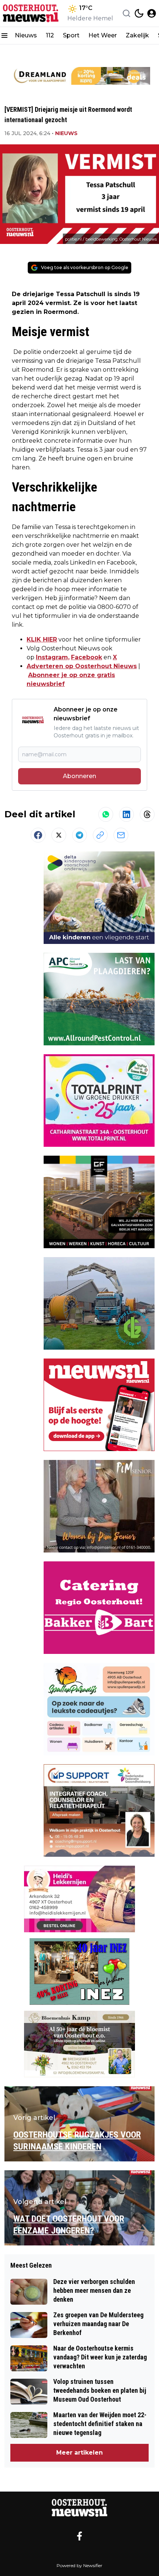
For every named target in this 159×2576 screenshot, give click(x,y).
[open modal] (152, 13)
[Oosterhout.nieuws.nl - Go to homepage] (79, 2508)
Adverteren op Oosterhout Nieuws (82, 666)
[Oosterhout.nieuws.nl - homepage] (31, 13)
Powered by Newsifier (79, 2565)
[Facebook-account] (79, 2536)
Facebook (87, 657)
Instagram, (53, 657)
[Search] (126, 13)
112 (50, 35)
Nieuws (26, 35)
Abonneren (79, 776)
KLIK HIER (42, 639)
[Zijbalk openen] (4, 36)
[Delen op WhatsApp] (106, 814)
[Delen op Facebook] (38, 835)
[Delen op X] (59, 835)
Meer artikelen (79, 2453)
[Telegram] (79, 835)
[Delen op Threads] (147, 814)
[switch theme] (139, 13)
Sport (71, 35)
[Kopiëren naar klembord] (100, 835)
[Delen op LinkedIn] (126, 814)
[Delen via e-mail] (121, 835)
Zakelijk (137, 35)
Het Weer (103, 35)
